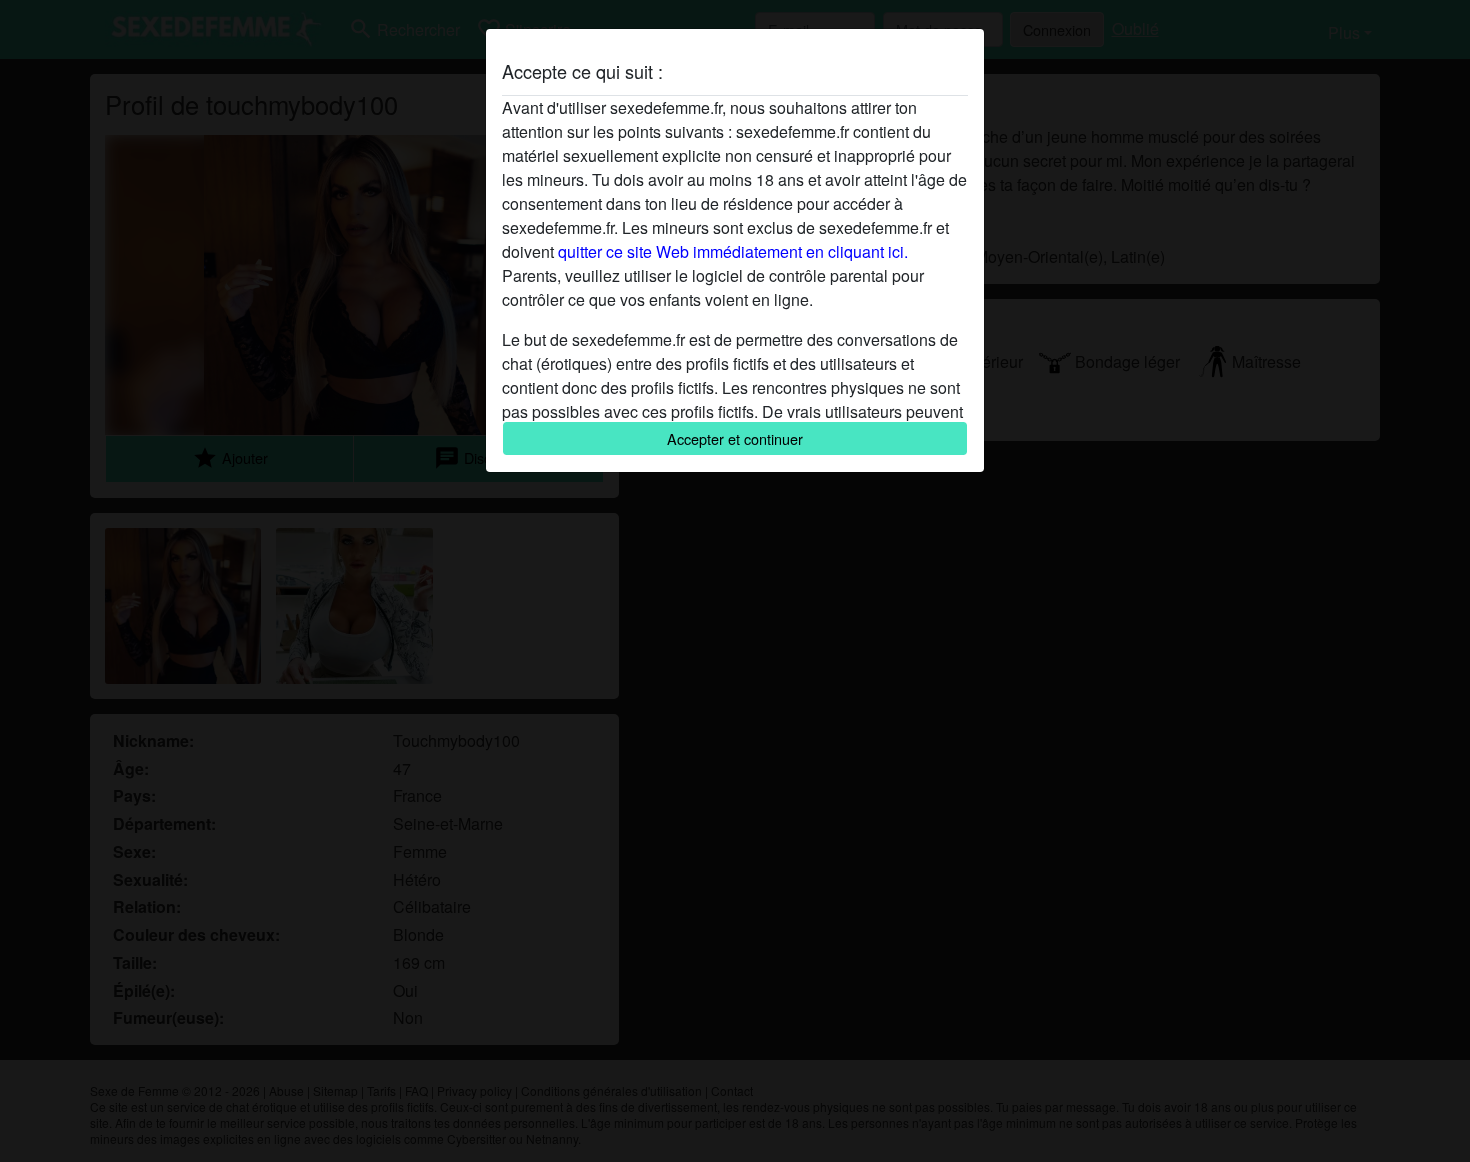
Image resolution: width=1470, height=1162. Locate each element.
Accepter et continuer (735, 438)
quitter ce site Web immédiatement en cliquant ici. (733, 251)
